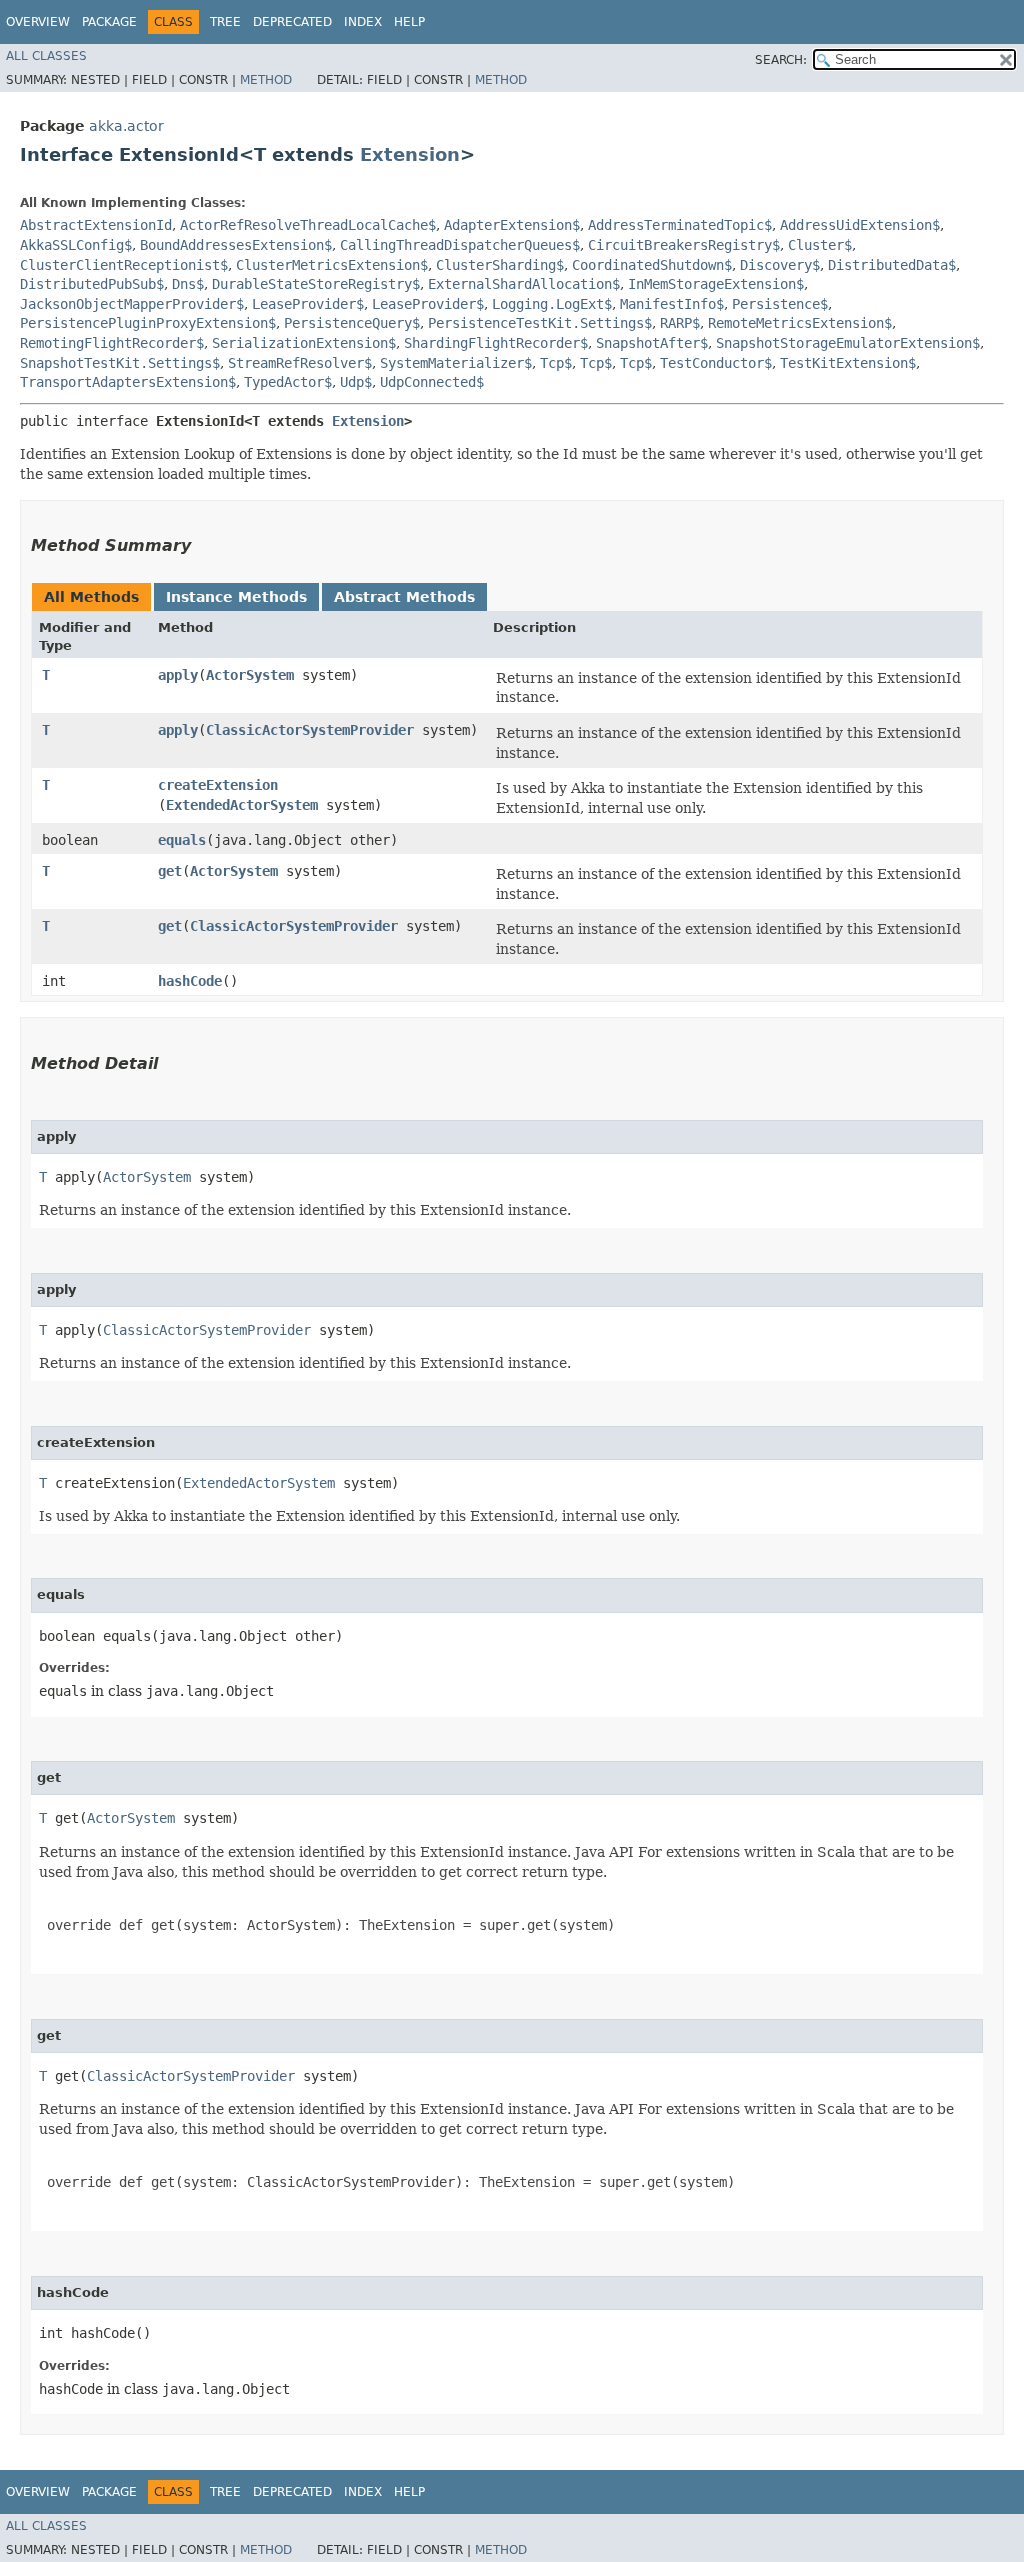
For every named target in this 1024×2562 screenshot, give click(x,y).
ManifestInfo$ (672, 304)
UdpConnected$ (432, 382)
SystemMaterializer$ (456, 363)
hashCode (190, 981)
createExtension (218, 785)
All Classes (46, 56)
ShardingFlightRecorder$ (496, 343)
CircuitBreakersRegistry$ (684, 245)
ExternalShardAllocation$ (524, 284)
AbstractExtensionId (96, 225)
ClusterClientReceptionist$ (124, 265)
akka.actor (126, 126)
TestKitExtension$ (848, 363)
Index (363, 22)
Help (409, 22)
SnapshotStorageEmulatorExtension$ (848, 343)
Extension (410, 154)
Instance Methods (236, 597)
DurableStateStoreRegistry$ (316, 284)
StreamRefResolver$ (300, 363)
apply (178, 675)
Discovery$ (780, 265)
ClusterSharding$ (500, 265)
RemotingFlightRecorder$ (112, 343)
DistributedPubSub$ (92, 284)
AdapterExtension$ (512, 225)
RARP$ (680, 323)
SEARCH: (781, 60)
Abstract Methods (404, 597)
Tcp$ (556, 363)
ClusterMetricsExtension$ (332, 265)
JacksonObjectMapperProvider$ (132, 304)
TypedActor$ (288, 382)
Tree (225, 22)
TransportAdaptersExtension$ (128, 382)
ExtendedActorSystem (242, 805)
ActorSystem (250, 675)
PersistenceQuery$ (352, 323)
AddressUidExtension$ (860, 225)
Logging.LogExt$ (552, 304)
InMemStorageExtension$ (716, 284)
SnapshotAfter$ (652, 343)
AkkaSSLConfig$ (76, 245)
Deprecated (292, 22)
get (170, 871)
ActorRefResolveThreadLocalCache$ (308, 225)
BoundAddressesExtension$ (236, 245)
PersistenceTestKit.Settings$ (540, 323)
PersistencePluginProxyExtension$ (148, 323)
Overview (38, 22)
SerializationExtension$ (304, 343)
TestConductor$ (716, 363)
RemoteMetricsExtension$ (800, 323)
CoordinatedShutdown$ (652, 265)
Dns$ (188, 284)
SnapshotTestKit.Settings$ (120, 363)
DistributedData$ (892, 265)
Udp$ (356, 382)
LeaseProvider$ (308, 304)
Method (266, 80)
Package (109, 22)
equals (182, 840)
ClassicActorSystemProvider (310, 730)
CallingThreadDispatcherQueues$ (460, 245)
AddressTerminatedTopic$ (680, 225)
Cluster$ (820, 245)
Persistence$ (780, 304)
